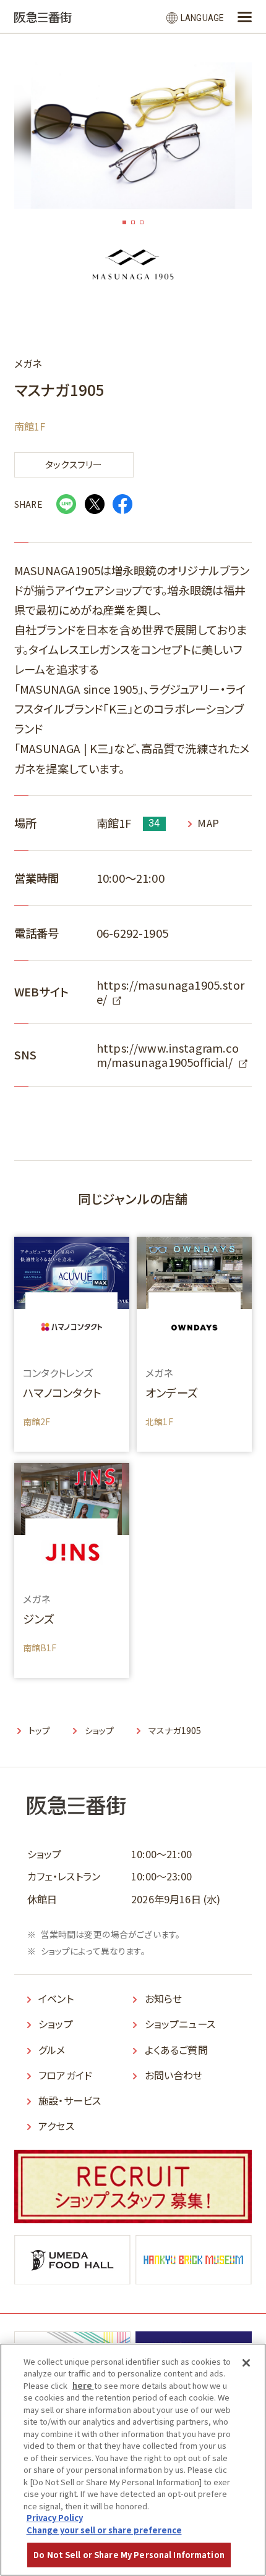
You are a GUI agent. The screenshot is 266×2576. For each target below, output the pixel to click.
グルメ (52, 2050)
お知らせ (163, 1998)
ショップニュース (180, 2024)
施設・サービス (70, 2100)
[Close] (246, 2363)
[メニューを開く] (245, 17)
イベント (56, 1998)
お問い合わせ (174, 2075)
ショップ (56, 2024)
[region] (133, 2460)
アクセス (56, 2126)
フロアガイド (65, 2075)
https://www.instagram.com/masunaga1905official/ (168, 1055)
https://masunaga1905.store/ (170, 992)
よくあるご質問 (176, 2050)
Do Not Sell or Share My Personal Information (129, 2555)
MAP (208, 823)
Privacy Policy (55, 2518)
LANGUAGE (202, 18)
